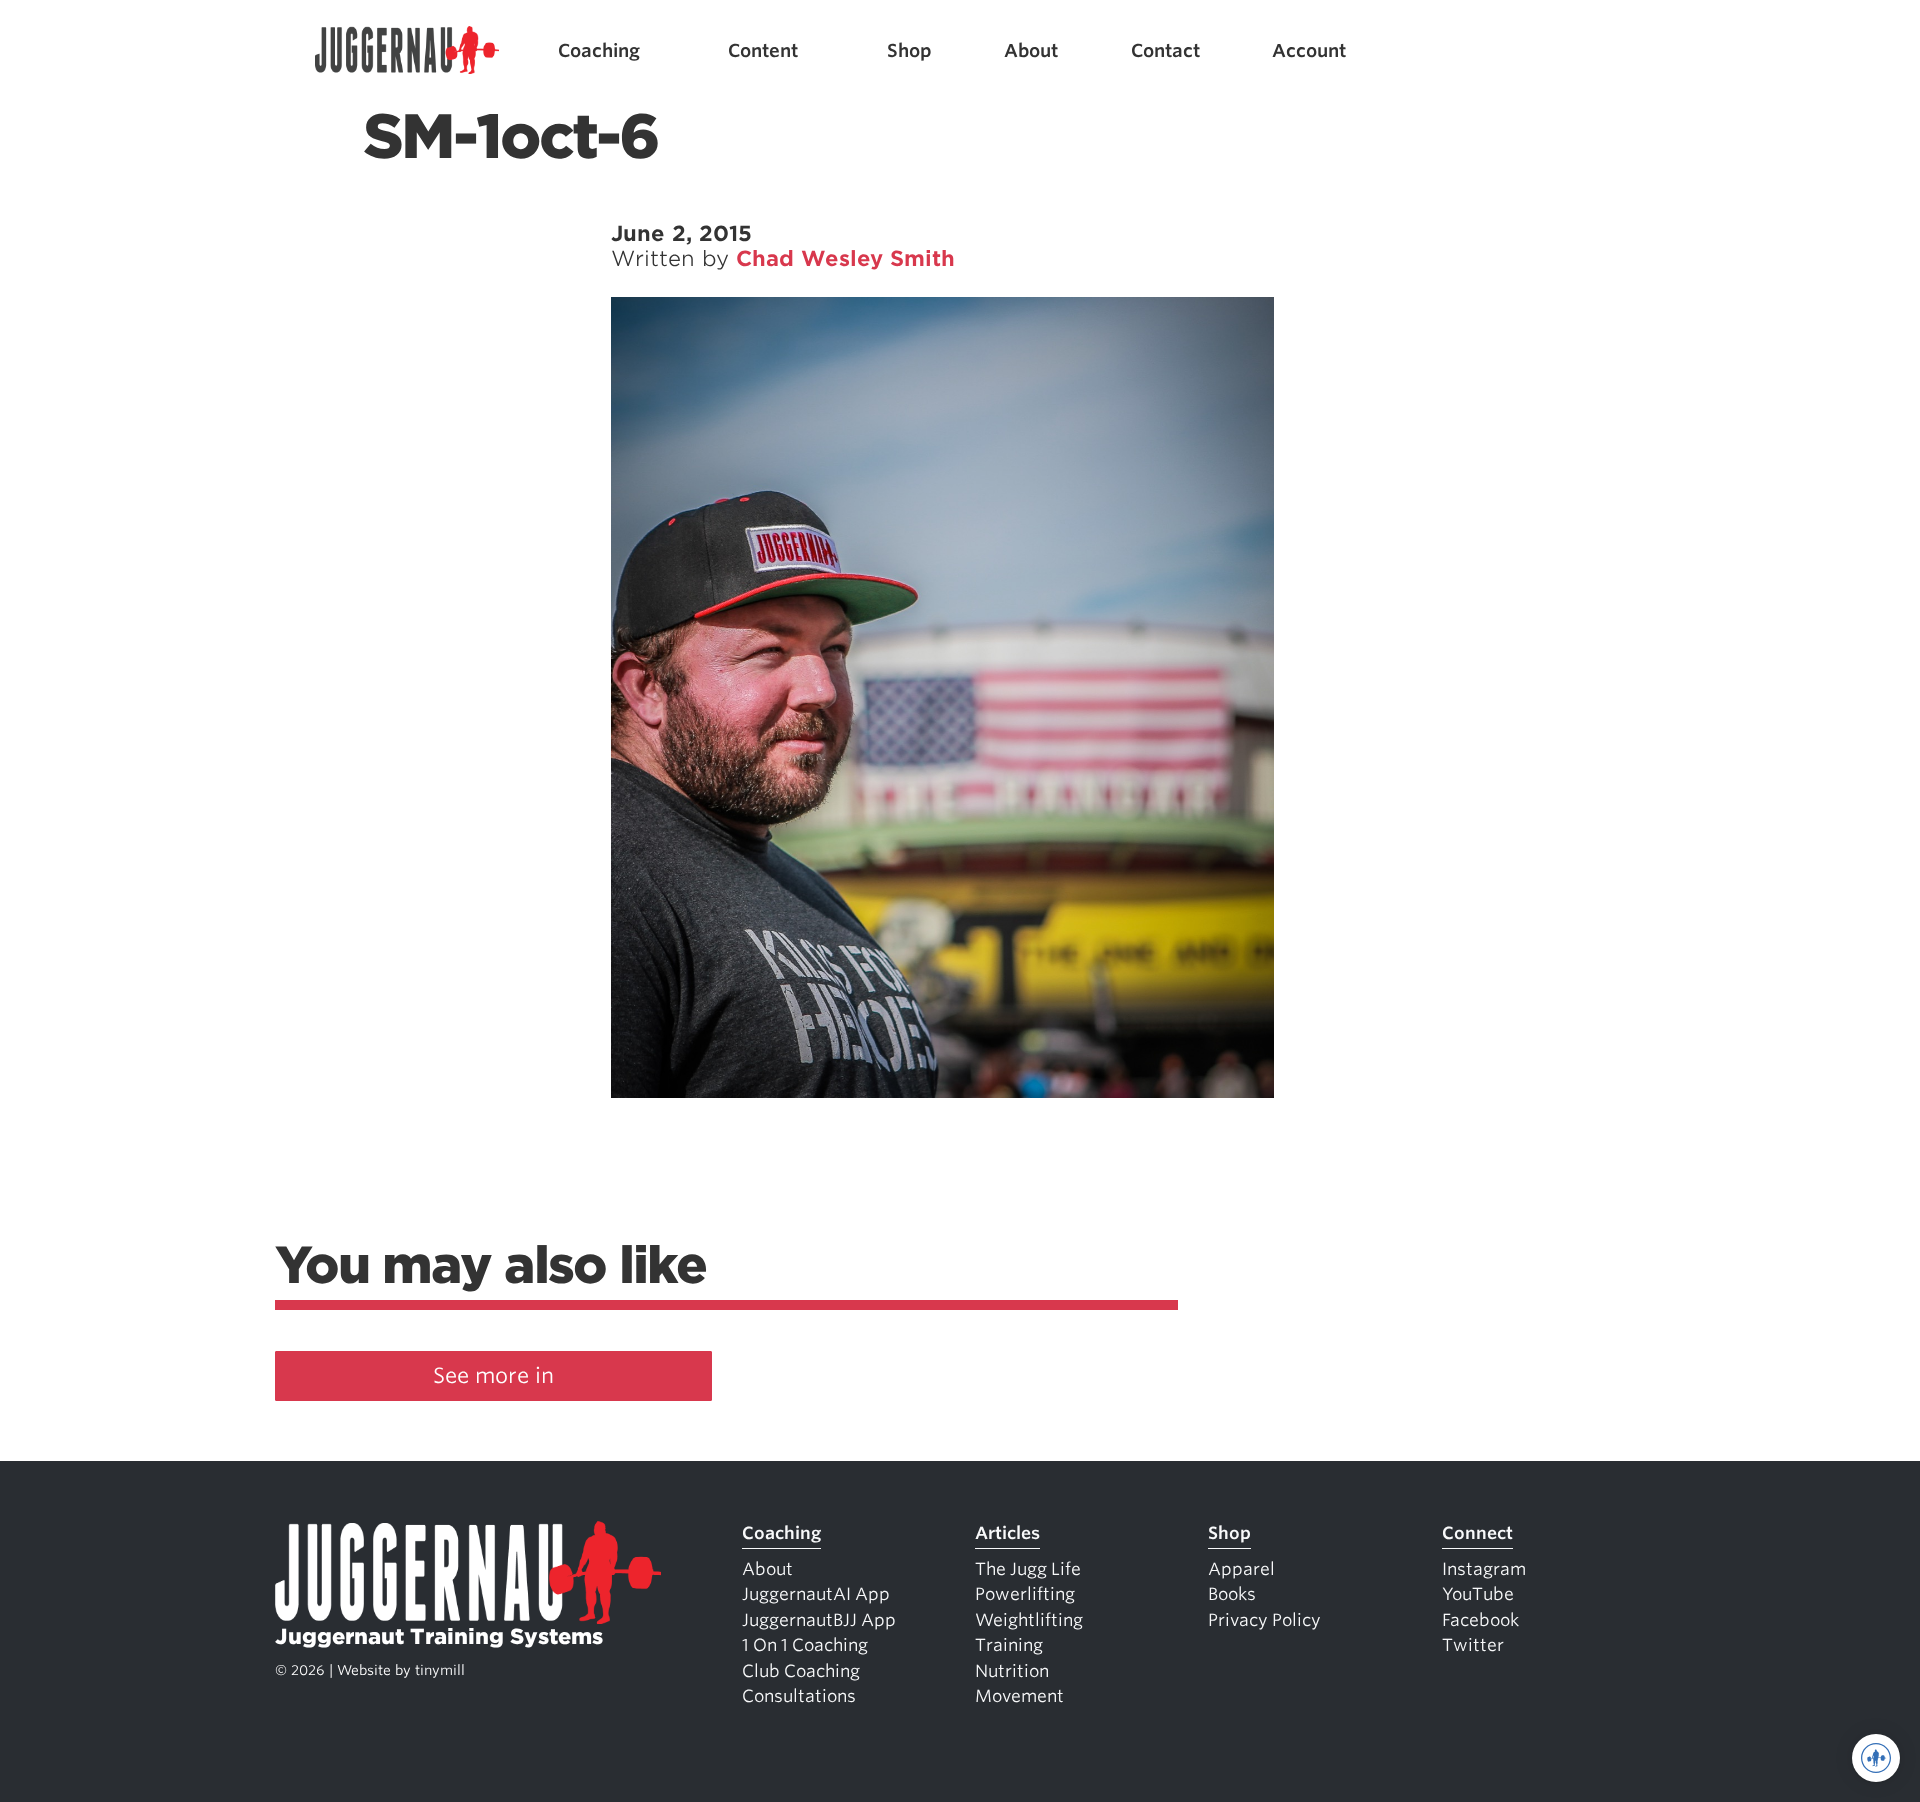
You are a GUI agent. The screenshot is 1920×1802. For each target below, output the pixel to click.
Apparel (1241, 1569)
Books (1232, 1594)
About (1031, 50)
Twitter (1473, 1645)
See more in (493, 1375)
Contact (1165, 50)
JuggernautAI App (816, 1594)
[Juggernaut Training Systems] (407, 50)
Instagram (1484, 1569)
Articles (1007, 1533)
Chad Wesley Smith (845, 258)
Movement (1019, 1696)
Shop (909, 50)
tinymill (440, 1670)
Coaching (599, 50)
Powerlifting (1025, 1594)
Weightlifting (1029, 1620)
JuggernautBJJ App (819, 1620)
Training (1009, 1645)
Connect (1477, 1533)
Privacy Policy (1264, 1620)
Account (1309, 50)
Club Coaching (801, 1671)
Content (763, 50)
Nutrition (1012, 1671)
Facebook (1480, 1620)
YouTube (1478, 1594)
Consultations (799, 1696)
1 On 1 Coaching (805, 1645)
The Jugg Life (1028, 1569)
